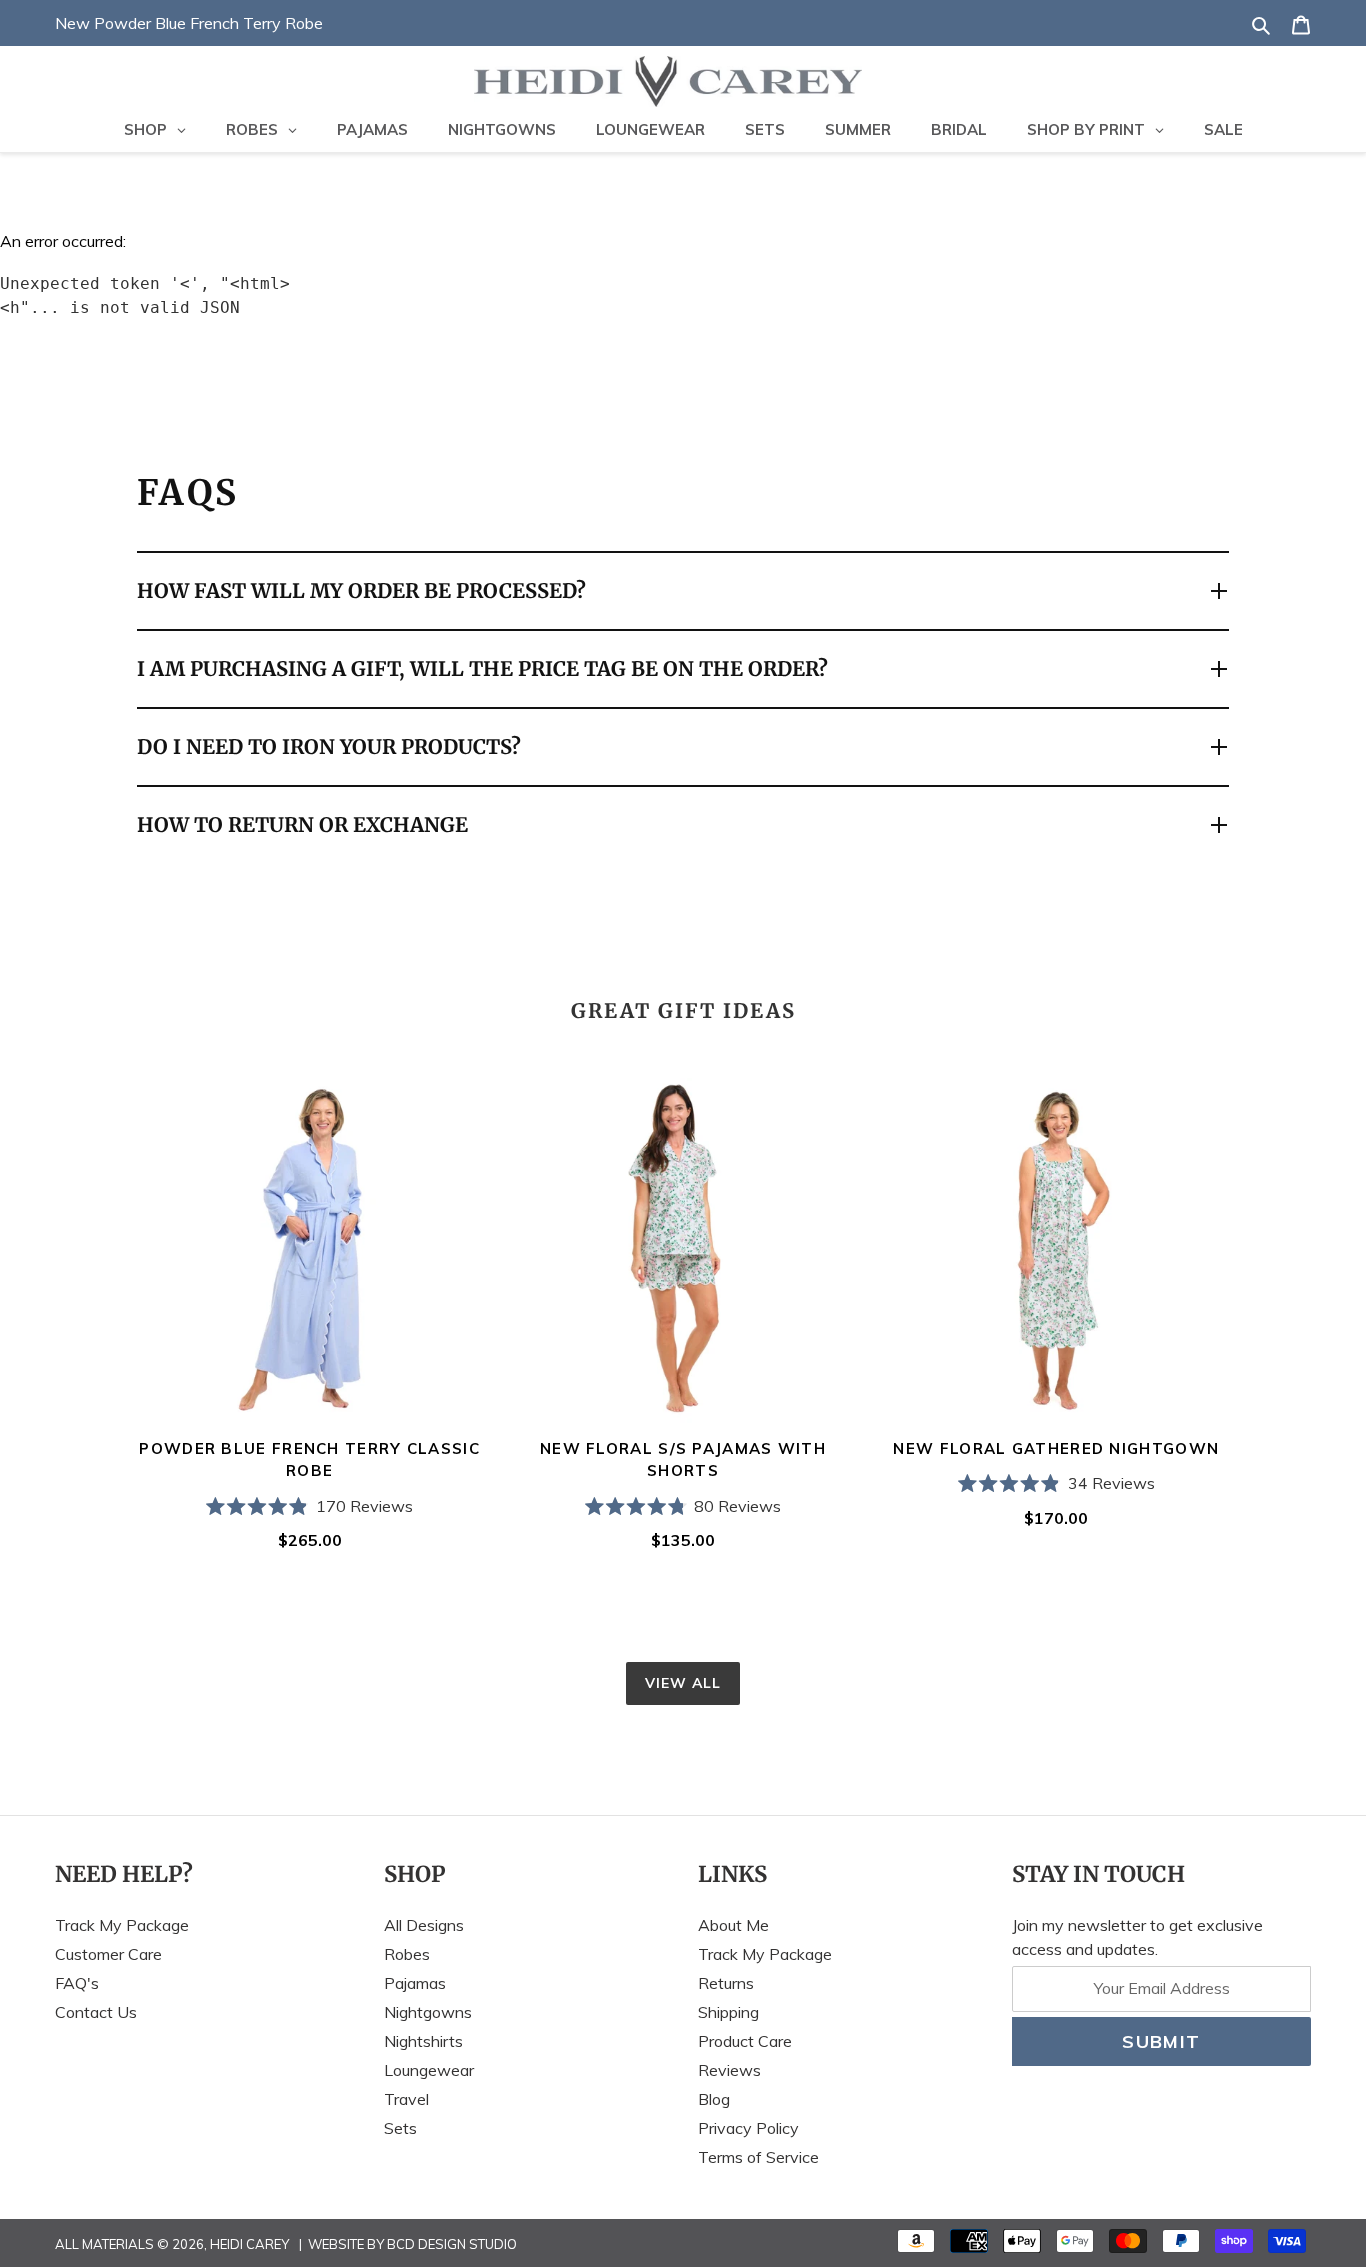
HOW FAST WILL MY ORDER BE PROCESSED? (361, 590)
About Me (733, 1925)
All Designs (424, 1925)
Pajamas (415, 1983)
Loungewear (429, 2070)
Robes (407, 1954)
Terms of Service (758, 2157)
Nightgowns (428, 2012)
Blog (714, 2099)
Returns (726, 1983)
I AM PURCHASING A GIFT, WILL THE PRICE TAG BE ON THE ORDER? (482, 668)
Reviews (729, 2070)
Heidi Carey (249, 2244)
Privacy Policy (748, 2128)
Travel (406, 2099)
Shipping (728, 2012)
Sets (400, 2128)
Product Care (745, 2041)
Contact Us (96, 2012)
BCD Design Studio (452, 2244)
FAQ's (77, 1983)
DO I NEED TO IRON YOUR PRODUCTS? (329, 746)
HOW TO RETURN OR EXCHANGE (302, 824)
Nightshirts (423, 2041)
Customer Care (108, 1954)
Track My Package (122, 1925)
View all (683, 1683)
